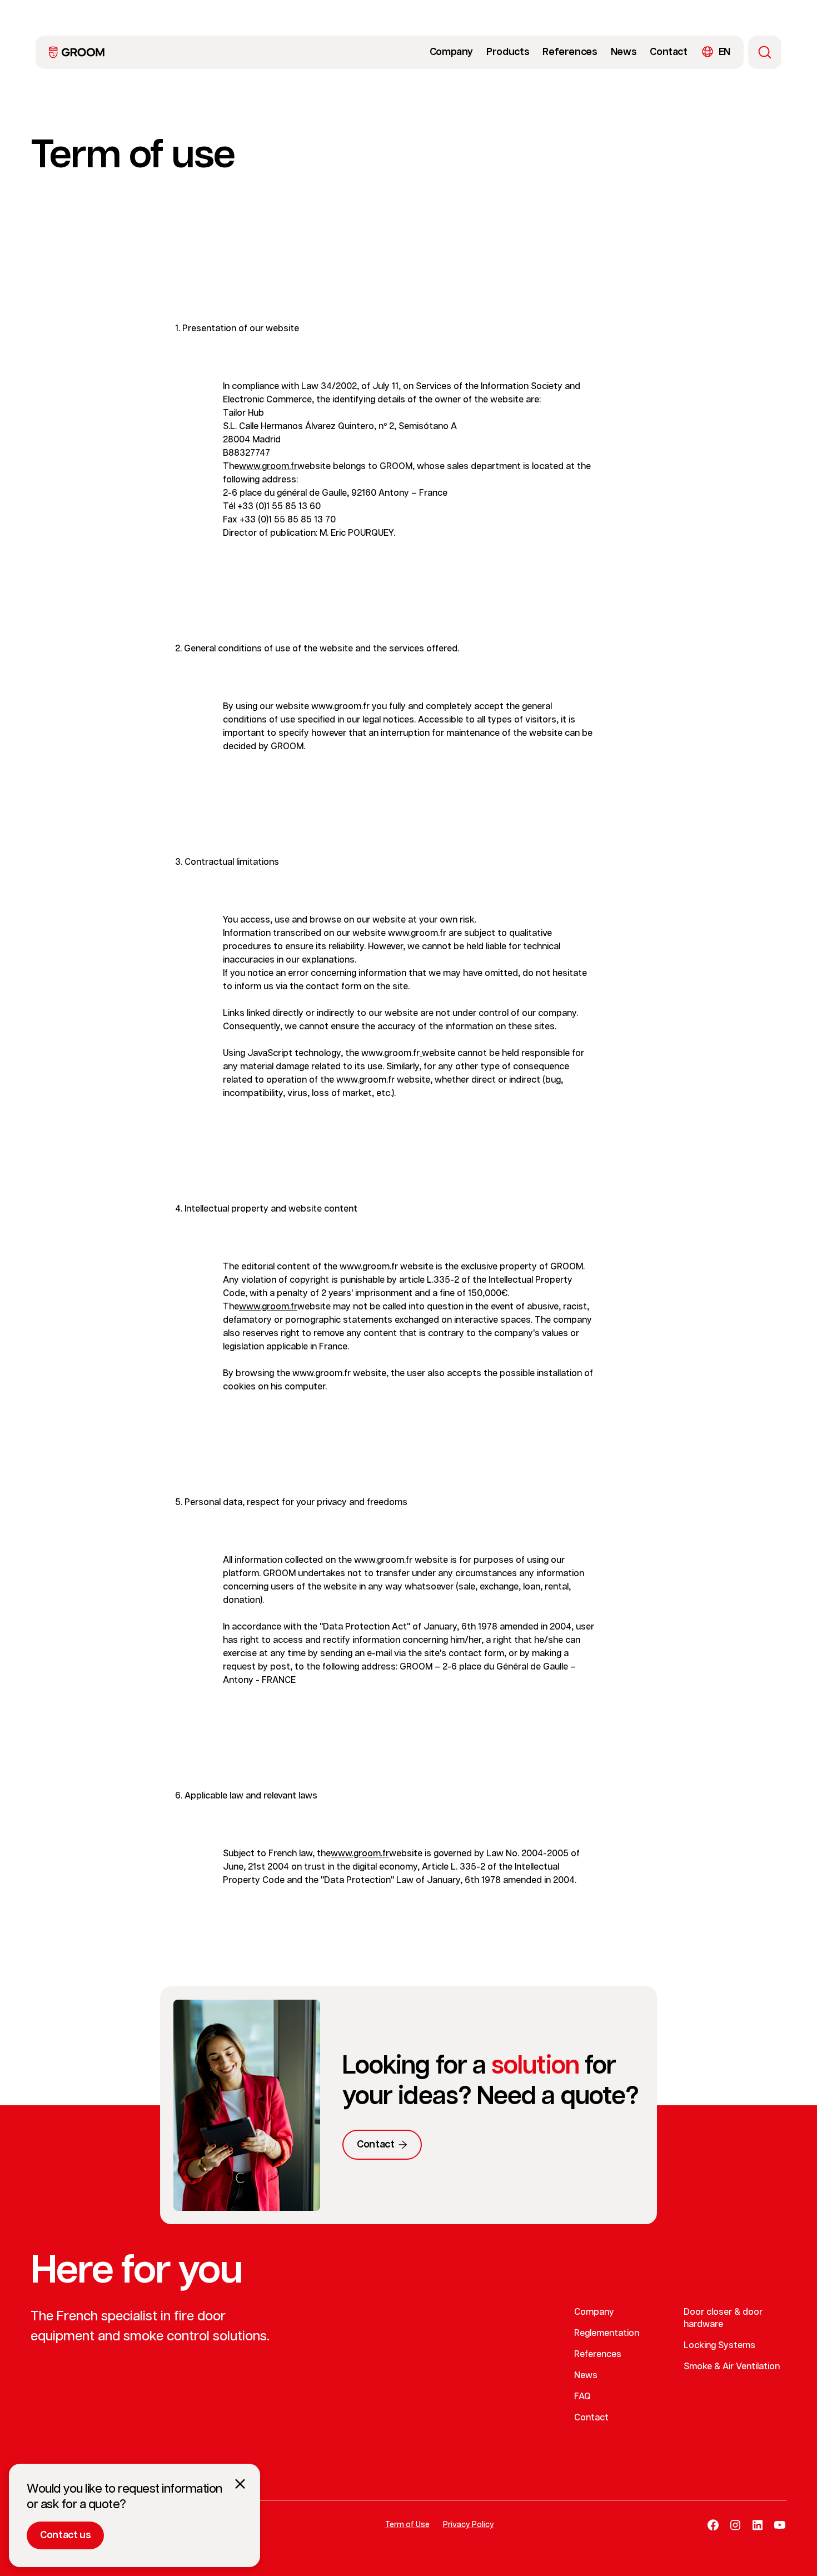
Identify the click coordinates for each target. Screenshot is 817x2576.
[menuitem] (77, 52)
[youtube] (780, 2525)
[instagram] (735, 2525)
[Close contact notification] (240, 2484)
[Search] (765, 52)
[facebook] (713, 2525)
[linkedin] (758, 2525)
